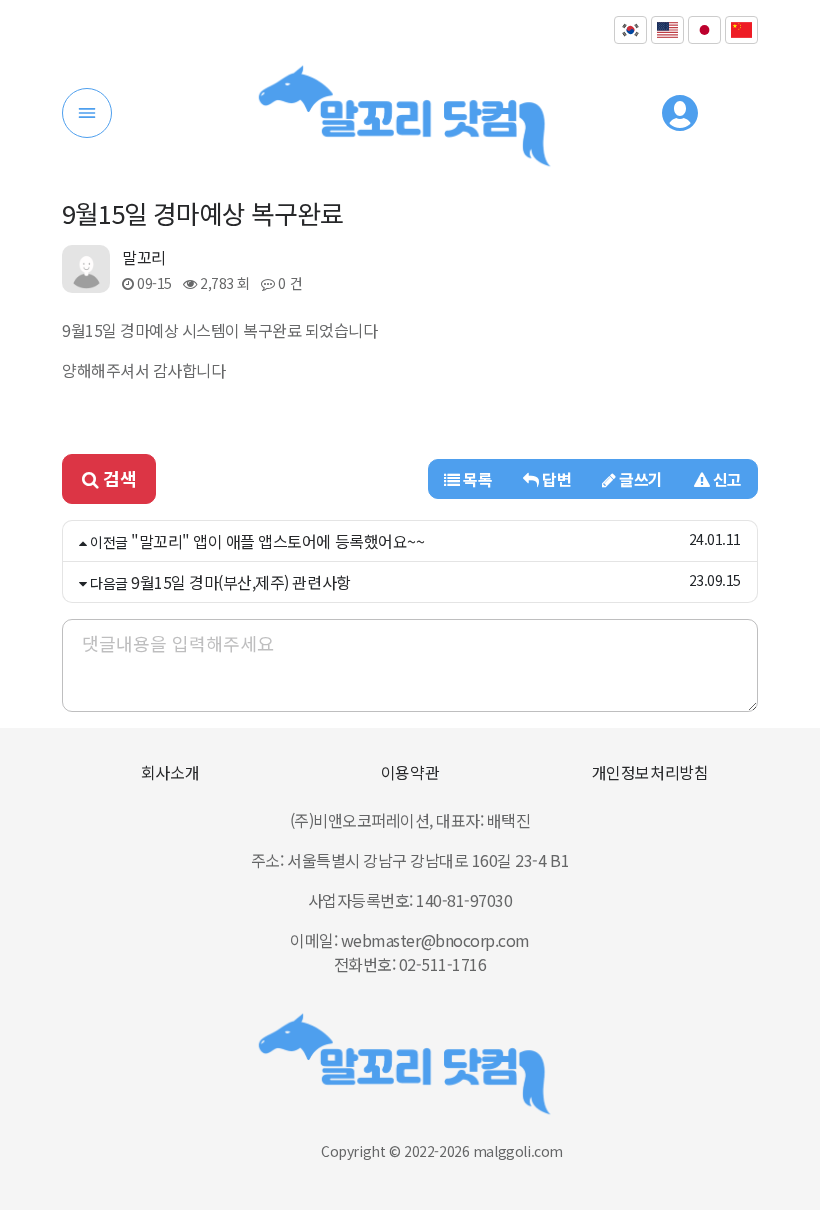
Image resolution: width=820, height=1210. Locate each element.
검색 (118, 478)
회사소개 (170, 772)
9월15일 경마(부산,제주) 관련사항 (240, 582)
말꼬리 (144, 257)
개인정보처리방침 (650, 772)
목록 (476, 479)
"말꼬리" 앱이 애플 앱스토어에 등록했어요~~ (277, 541)
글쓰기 (639, 479)
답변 (555, 479)
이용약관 (410, 772)
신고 (725, 479)
